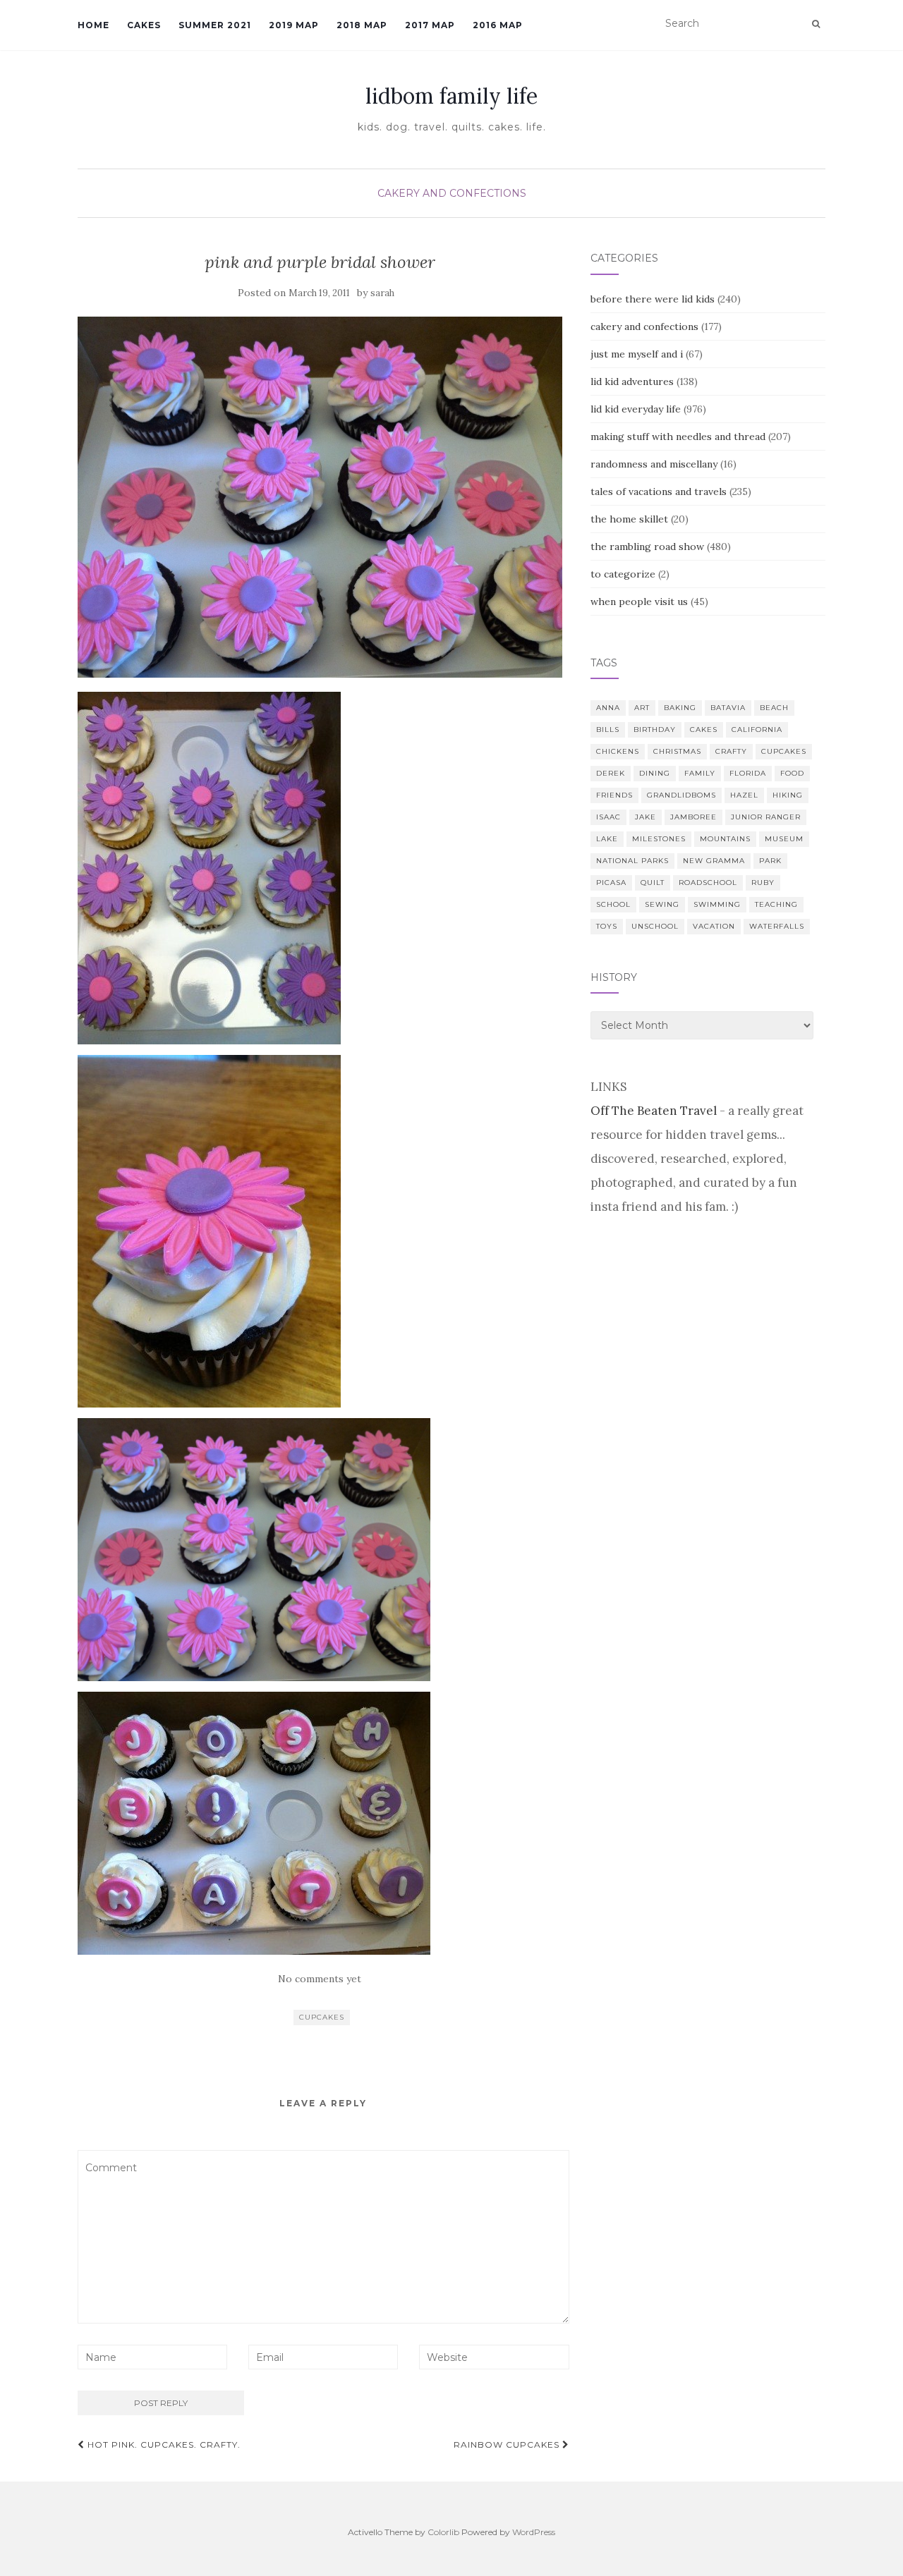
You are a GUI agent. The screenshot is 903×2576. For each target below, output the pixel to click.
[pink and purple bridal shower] (320, 497)
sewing (662, 904)
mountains (725, 839)
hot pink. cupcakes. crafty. (163, 2444)
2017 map (430, 25)
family (700, 773)
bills (608, 730)
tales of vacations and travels (659, 492)
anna (608, 708)
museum (784, 839)
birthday (655, 730)
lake (607, 839)
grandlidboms (681, 795)
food (792, 773)
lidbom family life (451, 96)
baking (680, 708)
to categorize (623, 574)
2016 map (498, 25)
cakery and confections (452, 193)
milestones (659, 839)
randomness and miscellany (654, 464)
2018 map (362, 25)
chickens (618, 751)
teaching (776, 904)
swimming (717, 904)
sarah (382, 293)
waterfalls (777, 926)
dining (655, 773)
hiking (788, 795)
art (642, 708)
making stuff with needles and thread (678, 437)
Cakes (144, 25)
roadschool (708, 883)
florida (748, 773)
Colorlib (443, 2532)
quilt (653, 883)
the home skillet (629, 519)
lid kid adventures (632, 381)
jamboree (693, 817)
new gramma (714, 861)
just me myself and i (637, 354)
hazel (744, 795)
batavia (728, 708)
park (770, 861)
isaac (608, 817)
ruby (763, 883)
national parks (632, 861)
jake (646, 817)
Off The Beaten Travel (654, 1111)
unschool (655, 926)
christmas (677, 751)
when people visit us (639, 602)
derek (611, 773)
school (613, 904)
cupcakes (322, 2017)
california (757, 730)
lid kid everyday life (636, 409)
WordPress (534, 2532)
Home (93, 25)
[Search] (816, 24)
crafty (731, 751)
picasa (611, 883)
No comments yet (320, 1979)
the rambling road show (647, 547)
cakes (704, 730)
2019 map (294, 25)
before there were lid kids (653, 299)
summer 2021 (215, 25)
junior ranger (766, 817)
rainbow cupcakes (508, 2444)
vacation (714, 926)
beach (774, 708)
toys (607, 926)
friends (614, 795)
